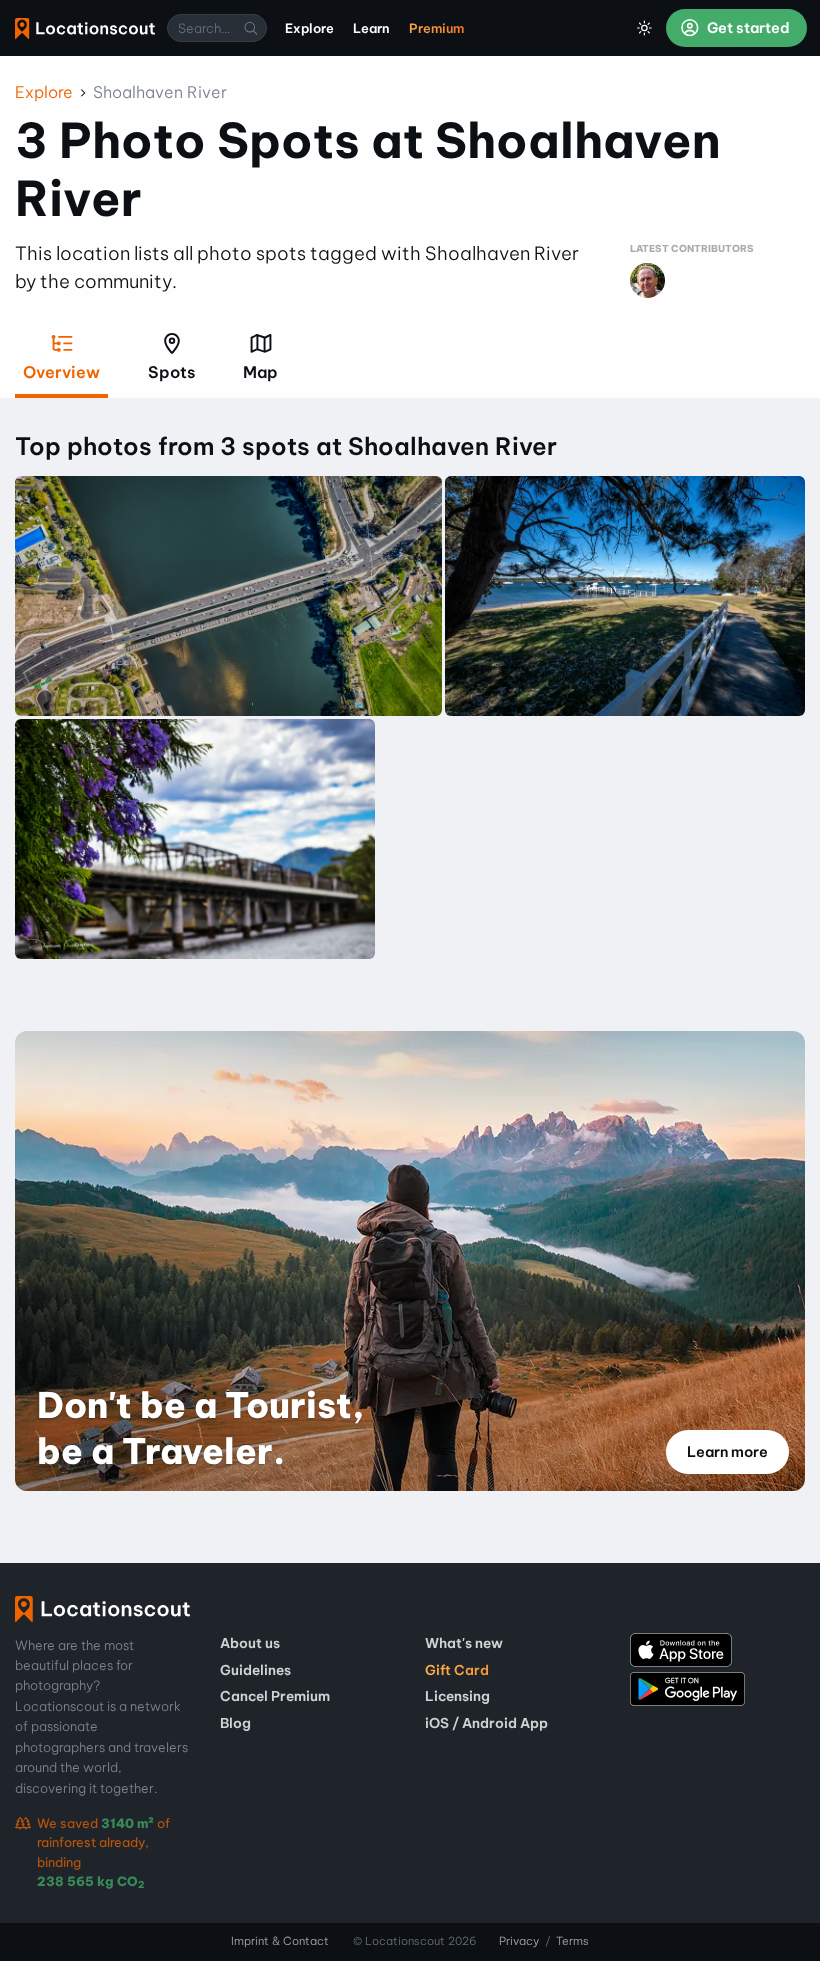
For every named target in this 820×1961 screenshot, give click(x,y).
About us (250, 1643)
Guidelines (255, 1670)
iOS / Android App (486, 1723)
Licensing (457, 1696)
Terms (572, 1941)
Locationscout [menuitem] (85, 28)
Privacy (519, 1941)
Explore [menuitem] (309, 28)
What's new (464, 1643)
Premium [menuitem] (436, 28)
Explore (44, 92)
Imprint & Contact (280, 1941)
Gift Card (457, 1670)
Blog (235, 1723)
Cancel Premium (275, 1696)
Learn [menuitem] (371, 28)
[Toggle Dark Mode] (645, 28)
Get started (747, 28)
